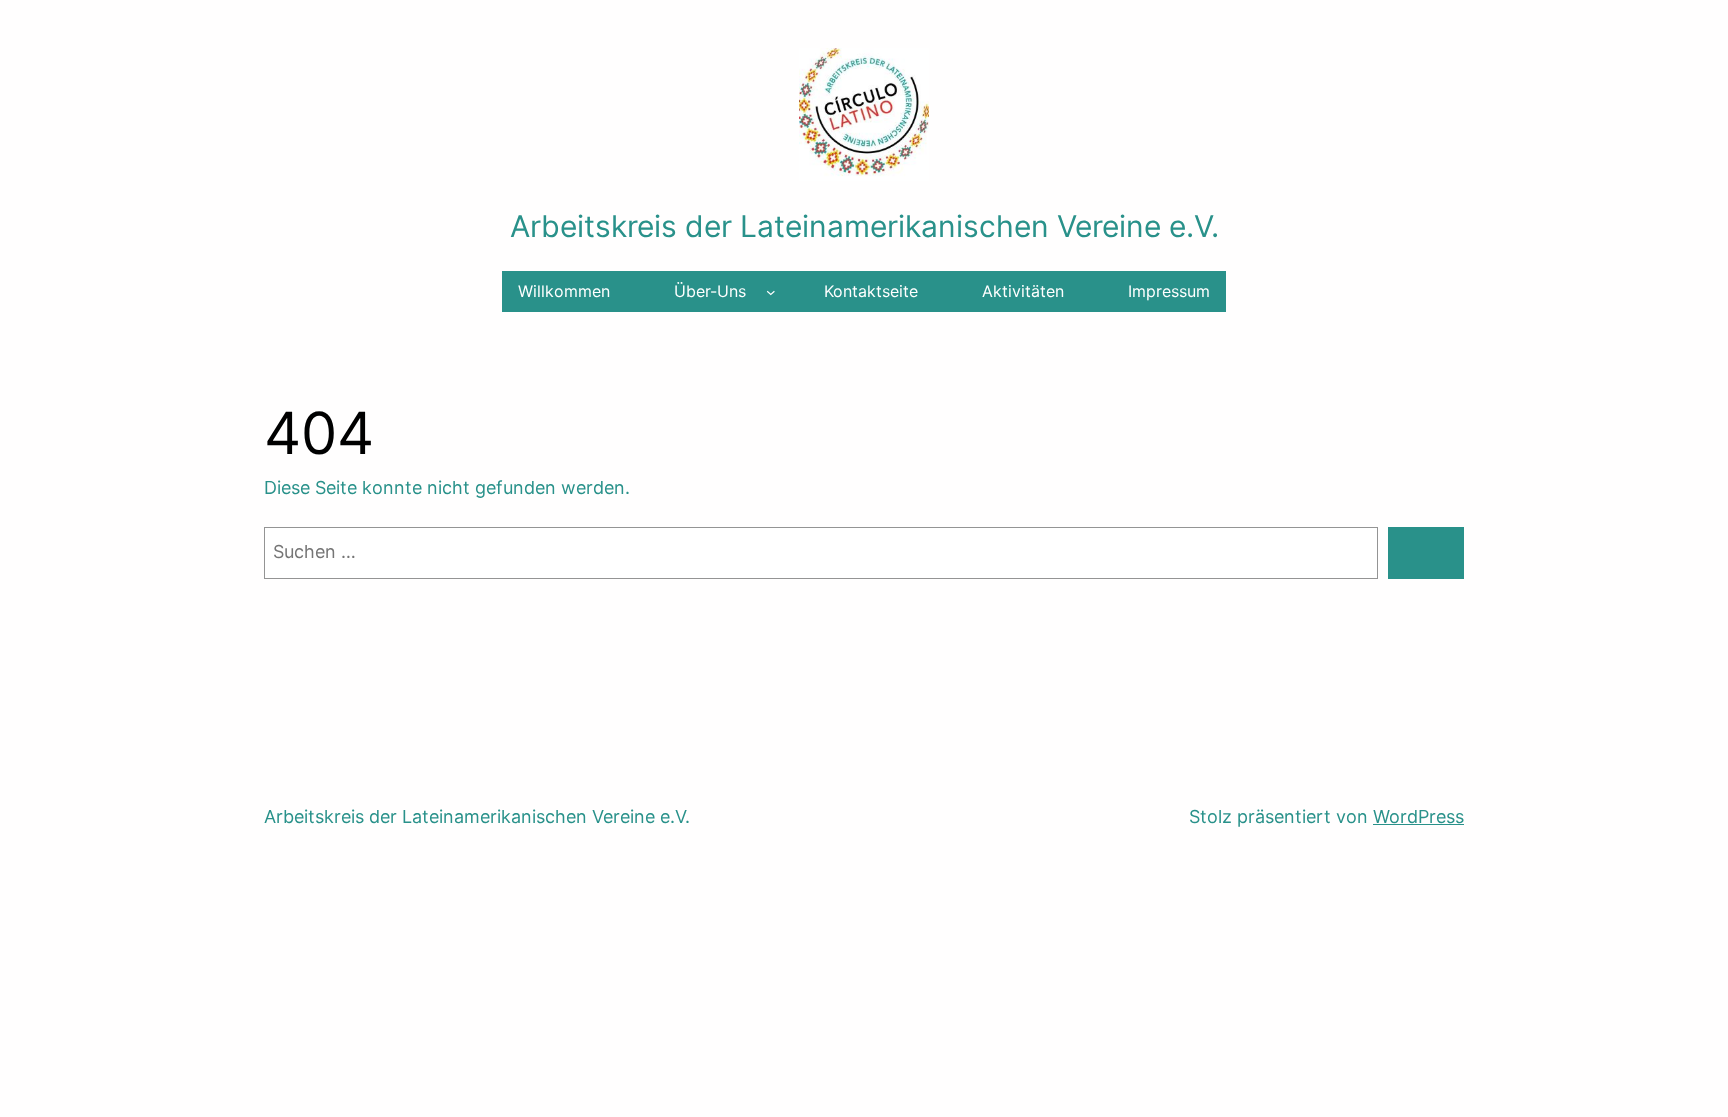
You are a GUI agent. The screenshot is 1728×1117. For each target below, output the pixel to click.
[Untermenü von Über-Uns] (771, 292)
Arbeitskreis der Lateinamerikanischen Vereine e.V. (864, 226)
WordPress (1418, 816)
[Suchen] (1426, 553)
